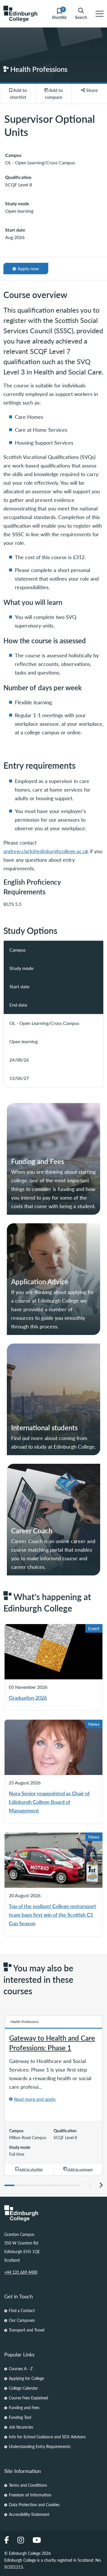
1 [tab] (9, 2185)
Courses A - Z (21, 2368)
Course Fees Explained (28, 2398)
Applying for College (26, 2378)
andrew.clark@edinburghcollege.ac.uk (46, 851)
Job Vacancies (21, 2427)
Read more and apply (35, 2099)
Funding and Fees (24, 2407)
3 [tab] (31, 2185)
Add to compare (54, 93)
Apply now (27, 270)
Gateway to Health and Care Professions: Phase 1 (52, 2043)
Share (91, 90)
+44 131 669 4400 (21, 2272)
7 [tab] (74, 2185)
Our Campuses (22, 2320)
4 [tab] (42, 2185)
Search (81, 17)
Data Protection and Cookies (34, 2504)
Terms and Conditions (28, 2485)
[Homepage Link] (53, 2213)
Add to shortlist (18, 93)
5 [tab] (53, 2185)
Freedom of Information (30, 2495)
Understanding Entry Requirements (40, 2446)
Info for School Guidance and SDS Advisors (47, 2437)
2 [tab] (20, 2185)
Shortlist (59, 14)
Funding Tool (20, 2417)
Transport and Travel (27, 2330)
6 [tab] (63, 2185)
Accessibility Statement (29, 2514)
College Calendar (23, 2388)
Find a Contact (22, 2310)
